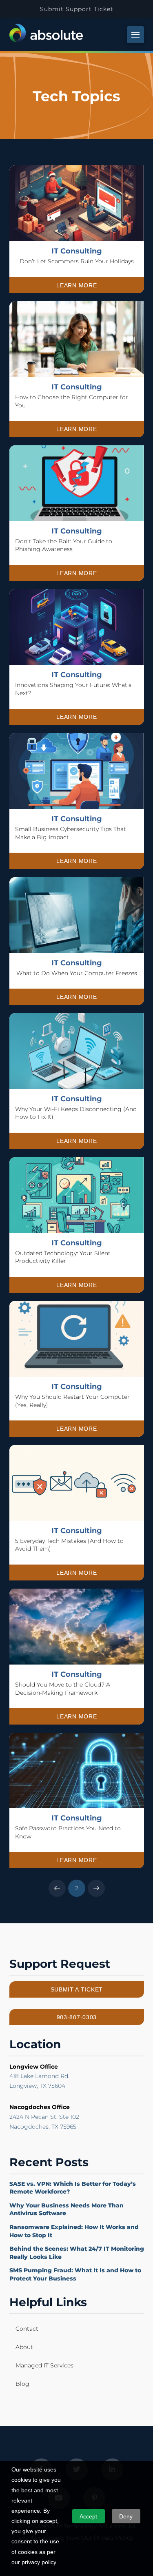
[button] (135, 35)
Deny (126, 2516)
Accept (88, 2516)
